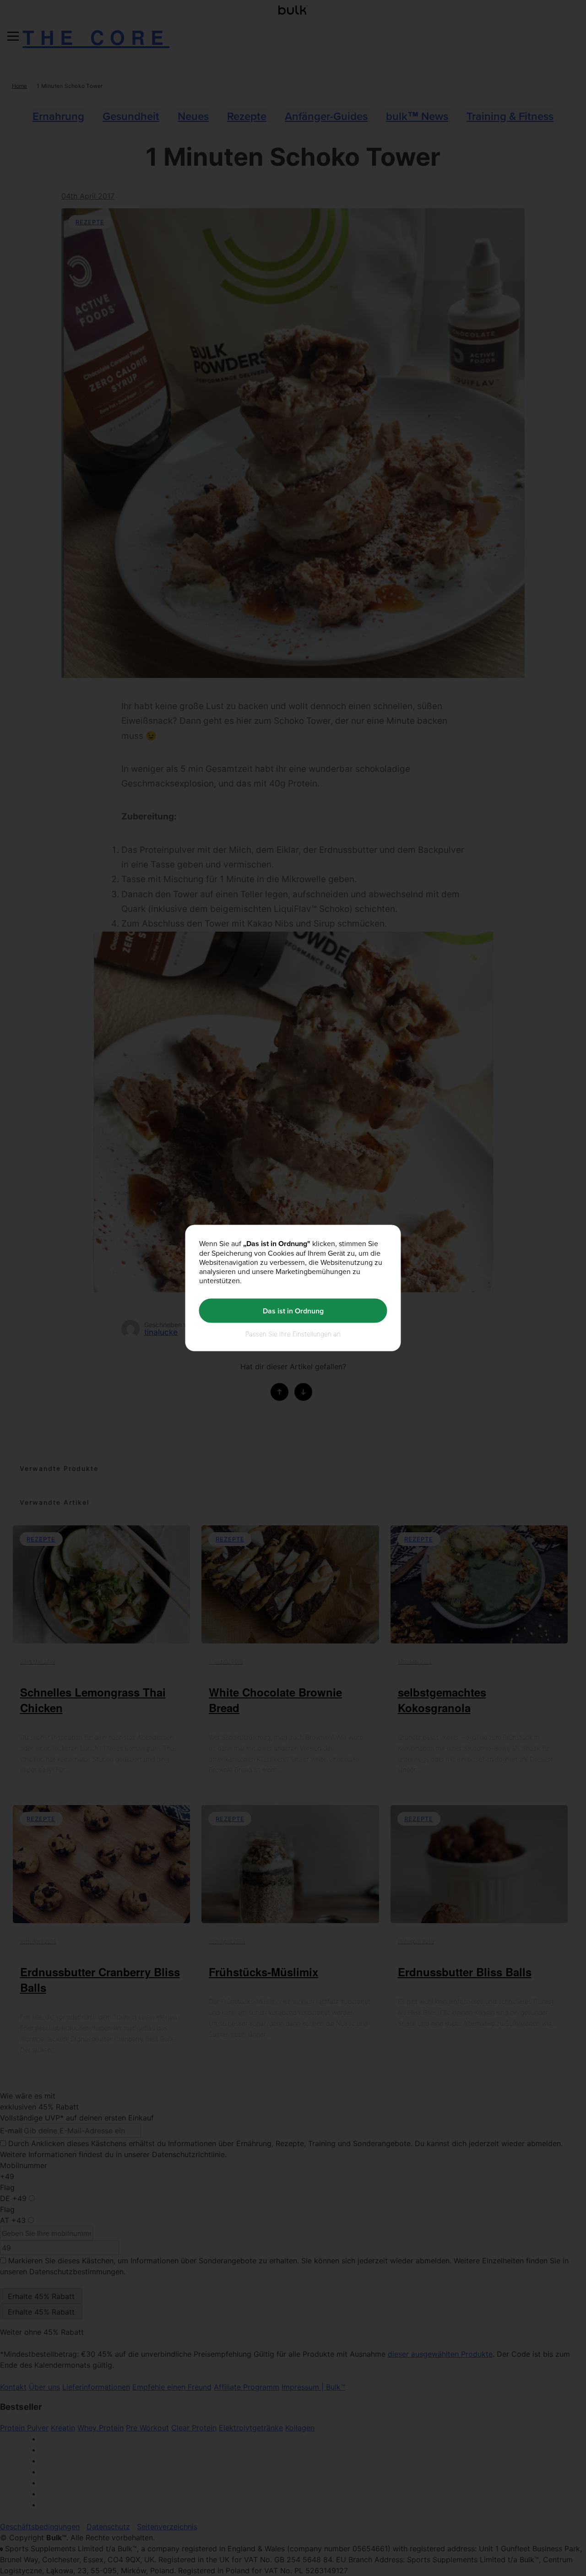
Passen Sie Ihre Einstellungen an (293, 1334)
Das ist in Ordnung (293, 1310)
